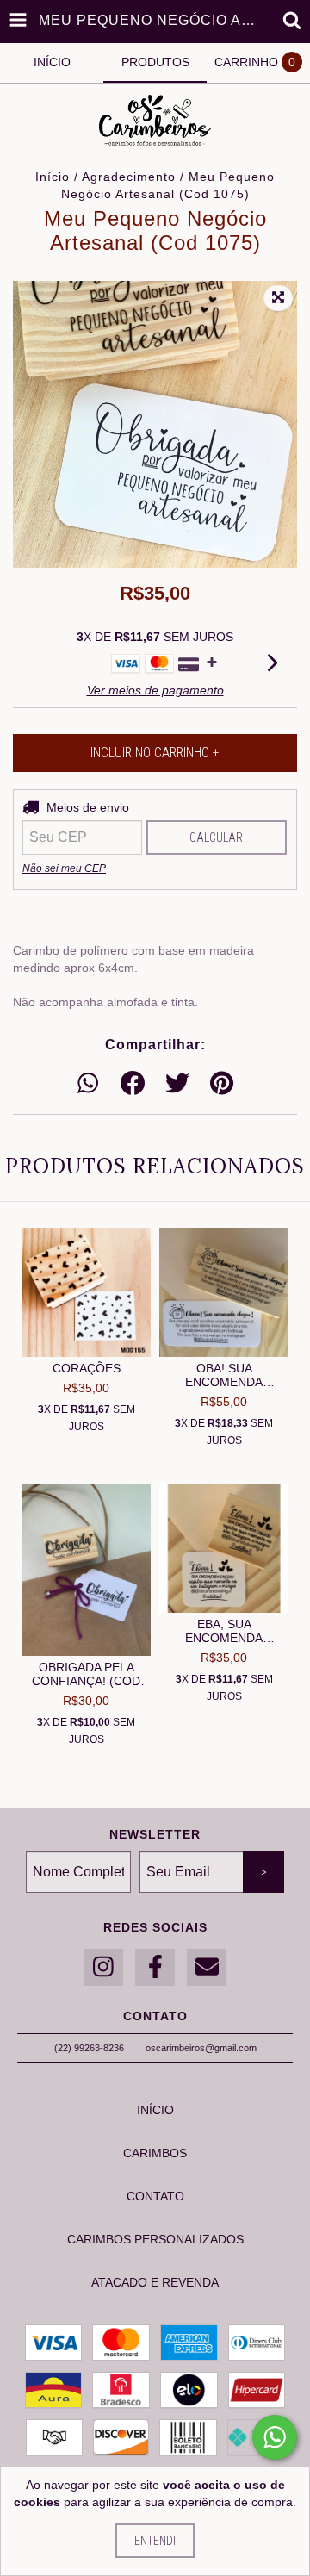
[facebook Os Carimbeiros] (155, 1967)
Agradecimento (129, 177)
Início (53, 177)
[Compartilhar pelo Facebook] (133, 1084)
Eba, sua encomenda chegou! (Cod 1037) (224, 1631)
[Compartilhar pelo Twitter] (177, 1084)
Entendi (155, 2541)
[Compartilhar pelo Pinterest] (222, 1084)
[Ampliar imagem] (278, 298)
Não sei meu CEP (64, 868)
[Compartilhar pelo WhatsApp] (88, 1084)
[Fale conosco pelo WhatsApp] (275, 2437)
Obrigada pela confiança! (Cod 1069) (86, 1674)
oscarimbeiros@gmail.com (201, 2048)
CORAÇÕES (87, 1368)
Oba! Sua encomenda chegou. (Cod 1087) (224, 1375)
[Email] (207, 1967)
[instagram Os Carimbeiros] (103, 1967)
